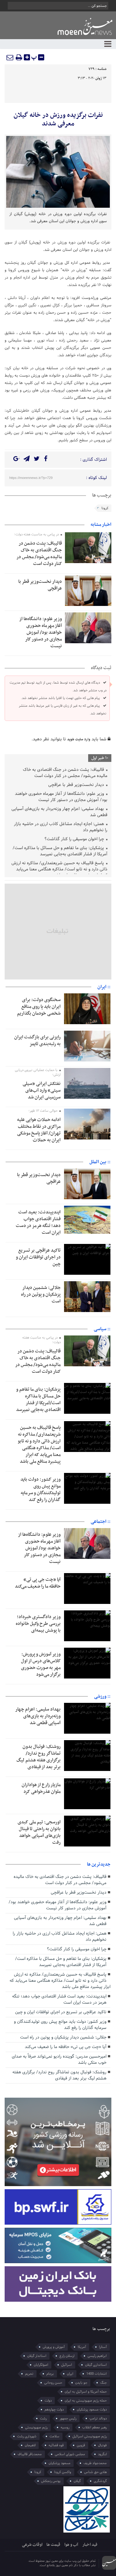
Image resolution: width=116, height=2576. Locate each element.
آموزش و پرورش (54, 2347)
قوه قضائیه (56, 2445)
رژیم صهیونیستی (36, 2427)
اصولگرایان (41, 2365)
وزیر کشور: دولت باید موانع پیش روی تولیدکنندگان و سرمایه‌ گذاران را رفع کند (41, 1490)
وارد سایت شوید (79, 739)
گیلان (77, 2481)
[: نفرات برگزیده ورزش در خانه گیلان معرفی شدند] (10, 57)
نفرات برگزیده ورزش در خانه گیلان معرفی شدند (58, 120)
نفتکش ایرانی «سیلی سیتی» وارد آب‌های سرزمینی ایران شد (42, 1090)
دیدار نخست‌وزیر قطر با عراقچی (40, 585)
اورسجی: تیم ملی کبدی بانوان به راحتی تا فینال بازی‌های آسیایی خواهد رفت (39, 1832)
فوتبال (102, 2445)
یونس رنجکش (51, 2481)
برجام (50, 2374)
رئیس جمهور (68, 2419)
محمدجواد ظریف (95, 2463)
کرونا (105, 508)
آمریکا (82, 2347)
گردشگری (100, 2481)
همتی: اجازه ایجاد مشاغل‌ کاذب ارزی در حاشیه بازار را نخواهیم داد (61, 827)
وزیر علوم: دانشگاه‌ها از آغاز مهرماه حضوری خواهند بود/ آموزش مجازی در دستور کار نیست (41, 632)
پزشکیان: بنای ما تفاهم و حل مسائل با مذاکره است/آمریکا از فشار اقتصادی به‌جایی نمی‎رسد (60, 851)
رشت (43, 2419)
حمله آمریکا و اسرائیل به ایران (86, 2392)
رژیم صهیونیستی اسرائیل (90, 2436)
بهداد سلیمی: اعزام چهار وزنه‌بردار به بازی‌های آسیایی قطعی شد (59, 812)
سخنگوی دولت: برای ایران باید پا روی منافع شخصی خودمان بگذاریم (39, 1007)
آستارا (103, 2347)
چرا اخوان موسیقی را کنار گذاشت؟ (75, 839)
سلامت (54, 2436)
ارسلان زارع (67, 2356)
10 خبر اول (100, 758)
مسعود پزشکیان (60, 2463)
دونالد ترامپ (98, 2419)
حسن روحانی (53, 2383)
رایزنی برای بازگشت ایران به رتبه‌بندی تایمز (37, 1041)
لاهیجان (30, 2445)
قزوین (81, 2445)
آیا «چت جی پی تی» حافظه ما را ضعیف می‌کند (38, 1583)
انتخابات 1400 (97, 2374)
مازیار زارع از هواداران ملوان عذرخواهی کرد (41, 1788)
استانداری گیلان (96, 2365)
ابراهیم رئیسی (97, 2356)
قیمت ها (53, 2545)
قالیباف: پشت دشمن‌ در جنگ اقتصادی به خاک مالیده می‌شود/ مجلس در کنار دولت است (39, 554)
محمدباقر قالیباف (30, 2454)
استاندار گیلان (37, 2356)
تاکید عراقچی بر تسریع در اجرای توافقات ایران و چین (38, 1257)
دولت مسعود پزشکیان (92, 2410)
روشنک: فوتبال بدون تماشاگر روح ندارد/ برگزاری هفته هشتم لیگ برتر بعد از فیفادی (39, 1757)
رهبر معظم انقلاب (95, 2427)
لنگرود (102, 2454)
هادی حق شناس (95, 2472)
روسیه (65, 2427)
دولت (48, 2401)
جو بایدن (81, 2383)
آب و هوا (71, 2545)
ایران (70, 2374)
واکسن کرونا (63, 2472)
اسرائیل (67, 2365)
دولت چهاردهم (54, 2410)
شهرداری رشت (27, 2436)
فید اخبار (90, 2545)
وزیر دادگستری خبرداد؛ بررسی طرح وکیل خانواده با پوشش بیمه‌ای (38, 1624)
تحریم (29, 2374)
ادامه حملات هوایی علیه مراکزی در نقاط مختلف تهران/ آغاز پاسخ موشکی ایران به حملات (39, 1130)
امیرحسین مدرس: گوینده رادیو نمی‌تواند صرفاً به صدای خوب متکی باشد (59, 2060)
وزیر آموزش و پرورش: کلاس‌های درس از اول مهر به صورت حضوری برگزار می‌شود (41, 1664)
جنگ (103, 2383)
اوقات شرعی (32, 2545)
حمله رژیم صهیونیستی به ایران (86, 2401)
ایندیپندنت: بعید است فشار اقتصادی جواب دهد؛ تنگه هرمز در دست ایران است (38, 1222)
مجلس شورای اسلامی (70, 2454)
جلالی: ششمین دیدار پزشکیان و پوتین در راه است (41, 1294)
